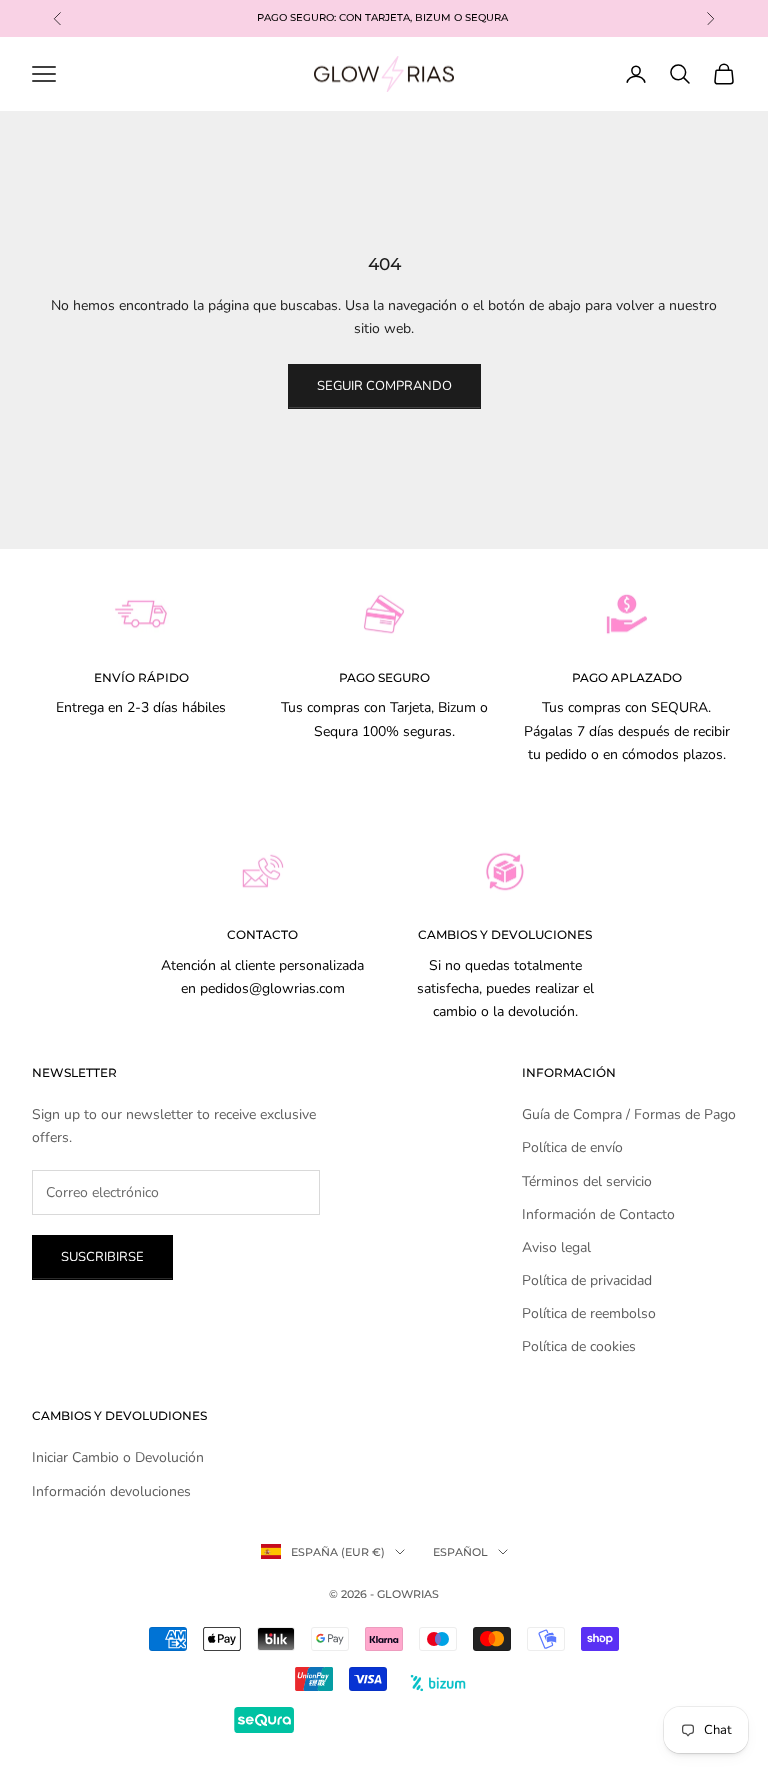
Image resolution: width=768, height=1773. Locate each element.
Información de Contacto (598, 1214)
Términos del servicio (587, 1181)
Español (460, 1552)
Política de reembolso (589, 1313)
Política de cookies (579, 1346)
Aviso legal (556, 1247)
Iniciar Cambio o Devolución (118, 1457)
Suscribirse (102, 1257)
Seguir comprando (384, 386)
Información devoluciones (111, 1491)
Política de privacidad (587, 1280)
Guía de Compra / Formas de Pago (629, 1114)
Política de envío (572, 1147)
